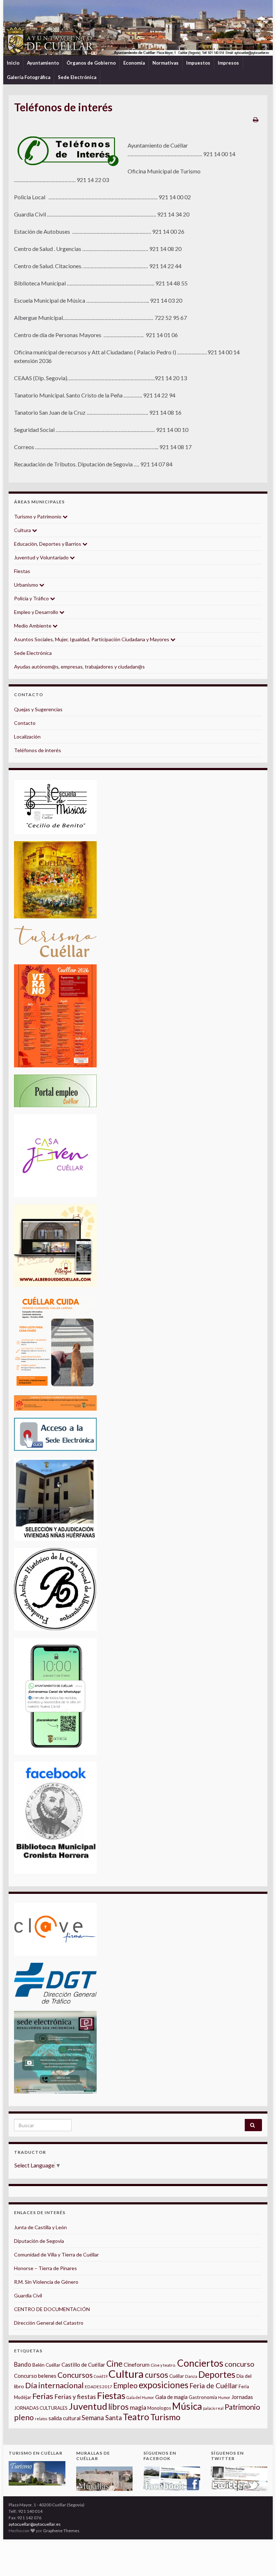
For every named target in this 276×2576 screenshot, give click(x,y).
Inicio (13, 63)
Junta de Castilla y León (40, 2227)
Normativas (165, 63)
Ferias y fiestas (75, 2396)
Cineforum (137, 2365)
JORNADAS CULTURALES (41, 2408)
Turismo (165, 2417)
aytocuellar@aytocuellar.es (35, 2524)
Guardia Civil (28, 2295)
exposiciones (164, 2385)
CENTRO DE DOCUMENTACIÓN (52, 2309)
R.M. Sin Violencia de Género (46, 2282)
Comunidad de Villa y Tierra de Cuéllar (56, 2254)
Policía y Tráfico (32, 598)
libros (118, 2407)
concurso (240, 2364)
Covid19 (101, 2376)
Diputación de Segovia (39, 2241)
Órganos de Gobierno (91, 63)
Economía (134, 63)
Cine (114, 2364)
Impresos (228, 63)
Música (187, 2406)
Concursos (75, 2375)
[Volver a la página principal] (138, 28)
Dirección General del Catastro (49, 2323)
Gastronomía (203, 2397)
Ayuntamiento (43, 63)
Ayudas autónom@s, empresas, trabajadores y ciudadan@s (79, 667)
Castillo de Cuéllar (83, 2365)
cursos (157, 2375)
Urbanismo (27, 585)
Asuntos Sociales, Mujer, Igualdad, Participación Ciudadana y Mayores (92, 639)
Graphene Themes (61, 2531)
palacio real (213, 2408)
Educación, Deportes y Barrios (48, 544)
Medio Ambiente (33, 626)
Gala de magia (171, 2397)
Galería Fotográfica (29, 77)
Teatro (136, 2417)
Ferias (43, 2396)
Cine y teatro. (163, 2365)
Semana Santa (102, 2418)
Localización (27, 737)
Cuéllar (177, 2376)
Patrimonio (242, 2407)
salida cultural (65, 2418)
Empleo (125, 2385)
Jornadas (242, 2397)
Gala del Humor (140, 2397)
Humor (224, 2397)
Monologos (159, 2408)
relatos (41, 2419)
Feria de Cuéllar (213, 2386)
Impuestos (198, 63)
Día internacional (54, 2385)
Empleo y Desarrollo (37, 612)
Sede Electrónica (77, 77)
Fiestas (22, 571)
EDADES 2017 (98, 2387)
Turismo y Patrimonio (38, 516)
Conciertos (200, 2363)
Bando (23, 2364)
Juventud (88, 2406)
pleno (24, 2417)
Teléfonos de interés (38, 750)
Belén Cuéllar (46, 2365)
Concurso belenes (35, 2376)
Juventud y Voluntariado (42, 557)
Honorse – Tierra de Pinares (45, 2268)
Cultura (23, 530)
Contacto (25, 723)
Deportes (217, 2374)
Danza (191, 2376)
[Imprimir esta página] (256, 119)
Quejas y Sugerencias (38, 709)
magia (138, 2407)
